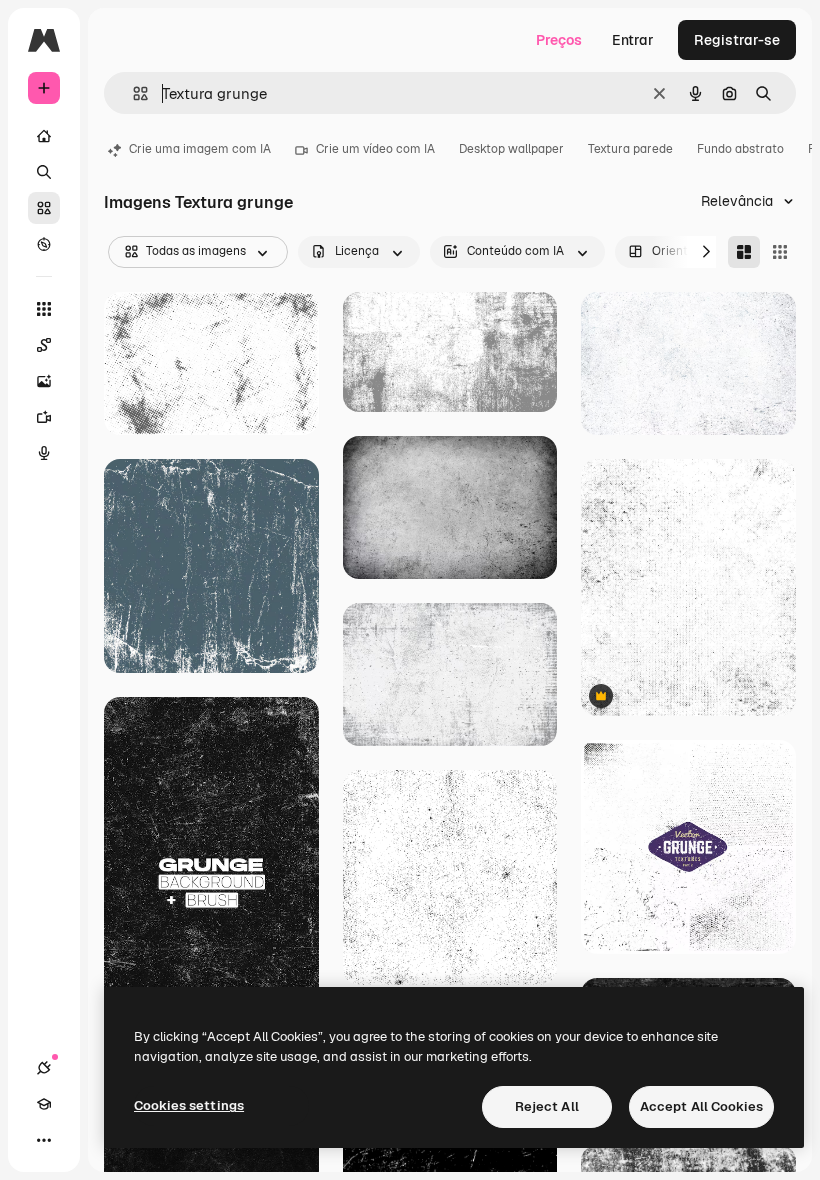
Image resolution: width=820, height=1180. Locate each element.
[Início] (44, 136)
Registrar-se (737, 40)
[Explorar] (44, 244)
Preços (559, 40)
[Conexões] (44, 1068)
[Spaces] (44, 345)
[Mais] (44, 1140)
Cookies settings (189, 1105)
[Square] (780, 252)
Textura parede (630, 149)
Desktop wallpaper (511, 149)
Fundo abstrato (740, 149)
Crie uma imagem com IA (200, 149)
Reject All (547, 1106)
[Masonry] (744, 252)
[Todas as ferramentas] (44, 309)
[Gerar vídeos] (44, 417)
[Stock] (44, 208)
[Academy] (44, 1104)
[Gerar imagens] (44, 381)
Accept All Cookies (701, 1106)
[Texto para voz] (44, 453)
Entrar (633, 40)
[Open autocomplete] (132, 93)
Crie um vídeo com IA (375, 149)
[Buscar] (44, 172)
